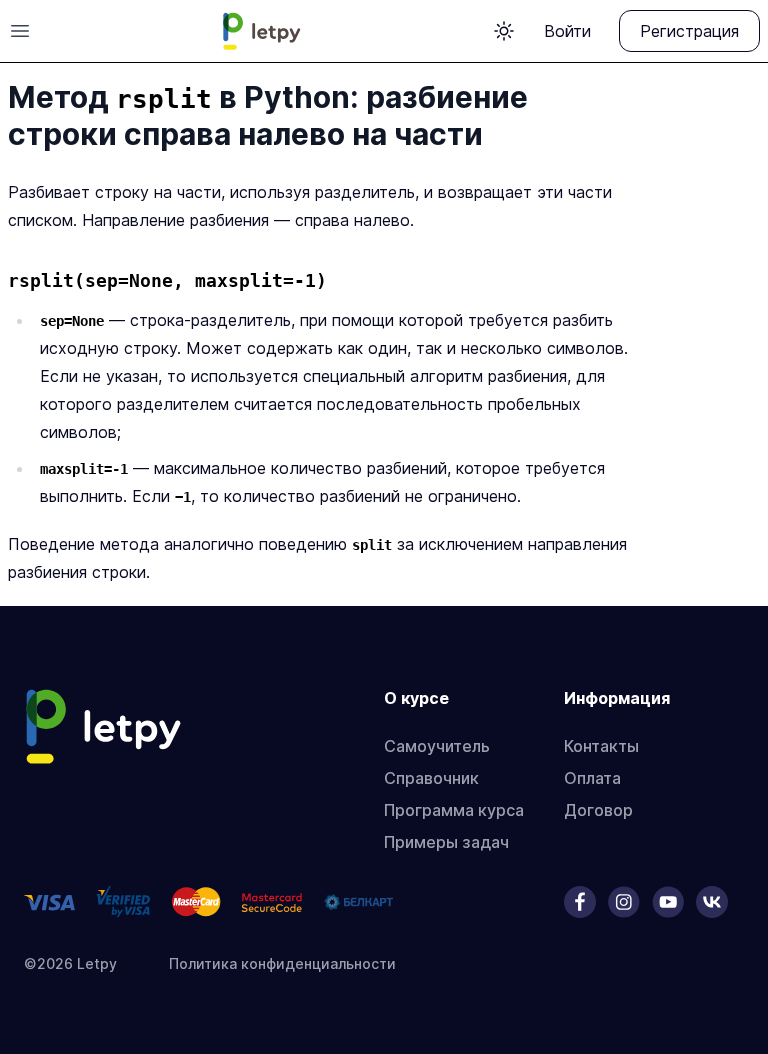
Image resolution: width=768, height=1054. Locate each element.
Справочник (431, 778)
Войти (567, 31)
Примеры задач (446, 842)
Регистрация (689, 31)
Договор (598, 810)
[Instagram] (624, 902)
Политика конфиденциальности (282, 963)
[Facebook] (580, 902)
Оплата (592, 778)
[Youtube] (668, 902)
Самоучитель (437, 746)
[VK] (712, 902)
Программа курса (454, 810)
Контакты (601, 746)
